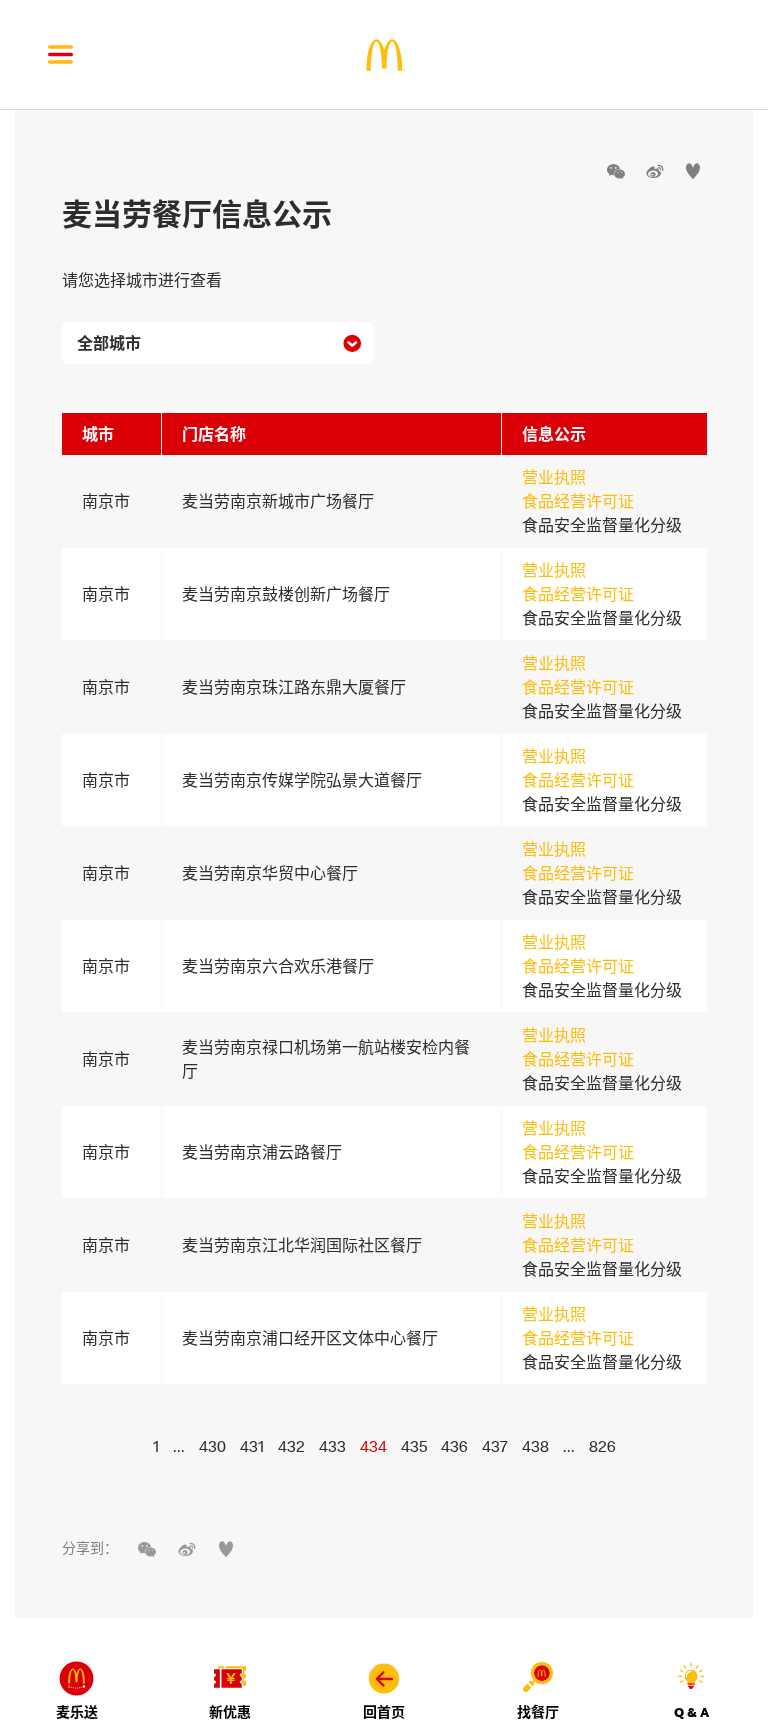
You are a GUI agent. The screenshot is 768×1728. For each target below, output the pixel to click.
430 (212, 1446)
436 (454, 1446)
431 (252, 1446)
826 (602, 1446)
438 (535, 1446)
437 (495, 1446)
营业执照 (554, 477)
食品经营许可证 (578, 501)
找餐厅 (538, 1712)
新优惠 (230, 1712)
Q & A (691, 1712)
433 (332, 1446)
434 (373, 1446)
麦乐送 (77, 1712)
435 (414, 1446)
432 (291, 1446)
